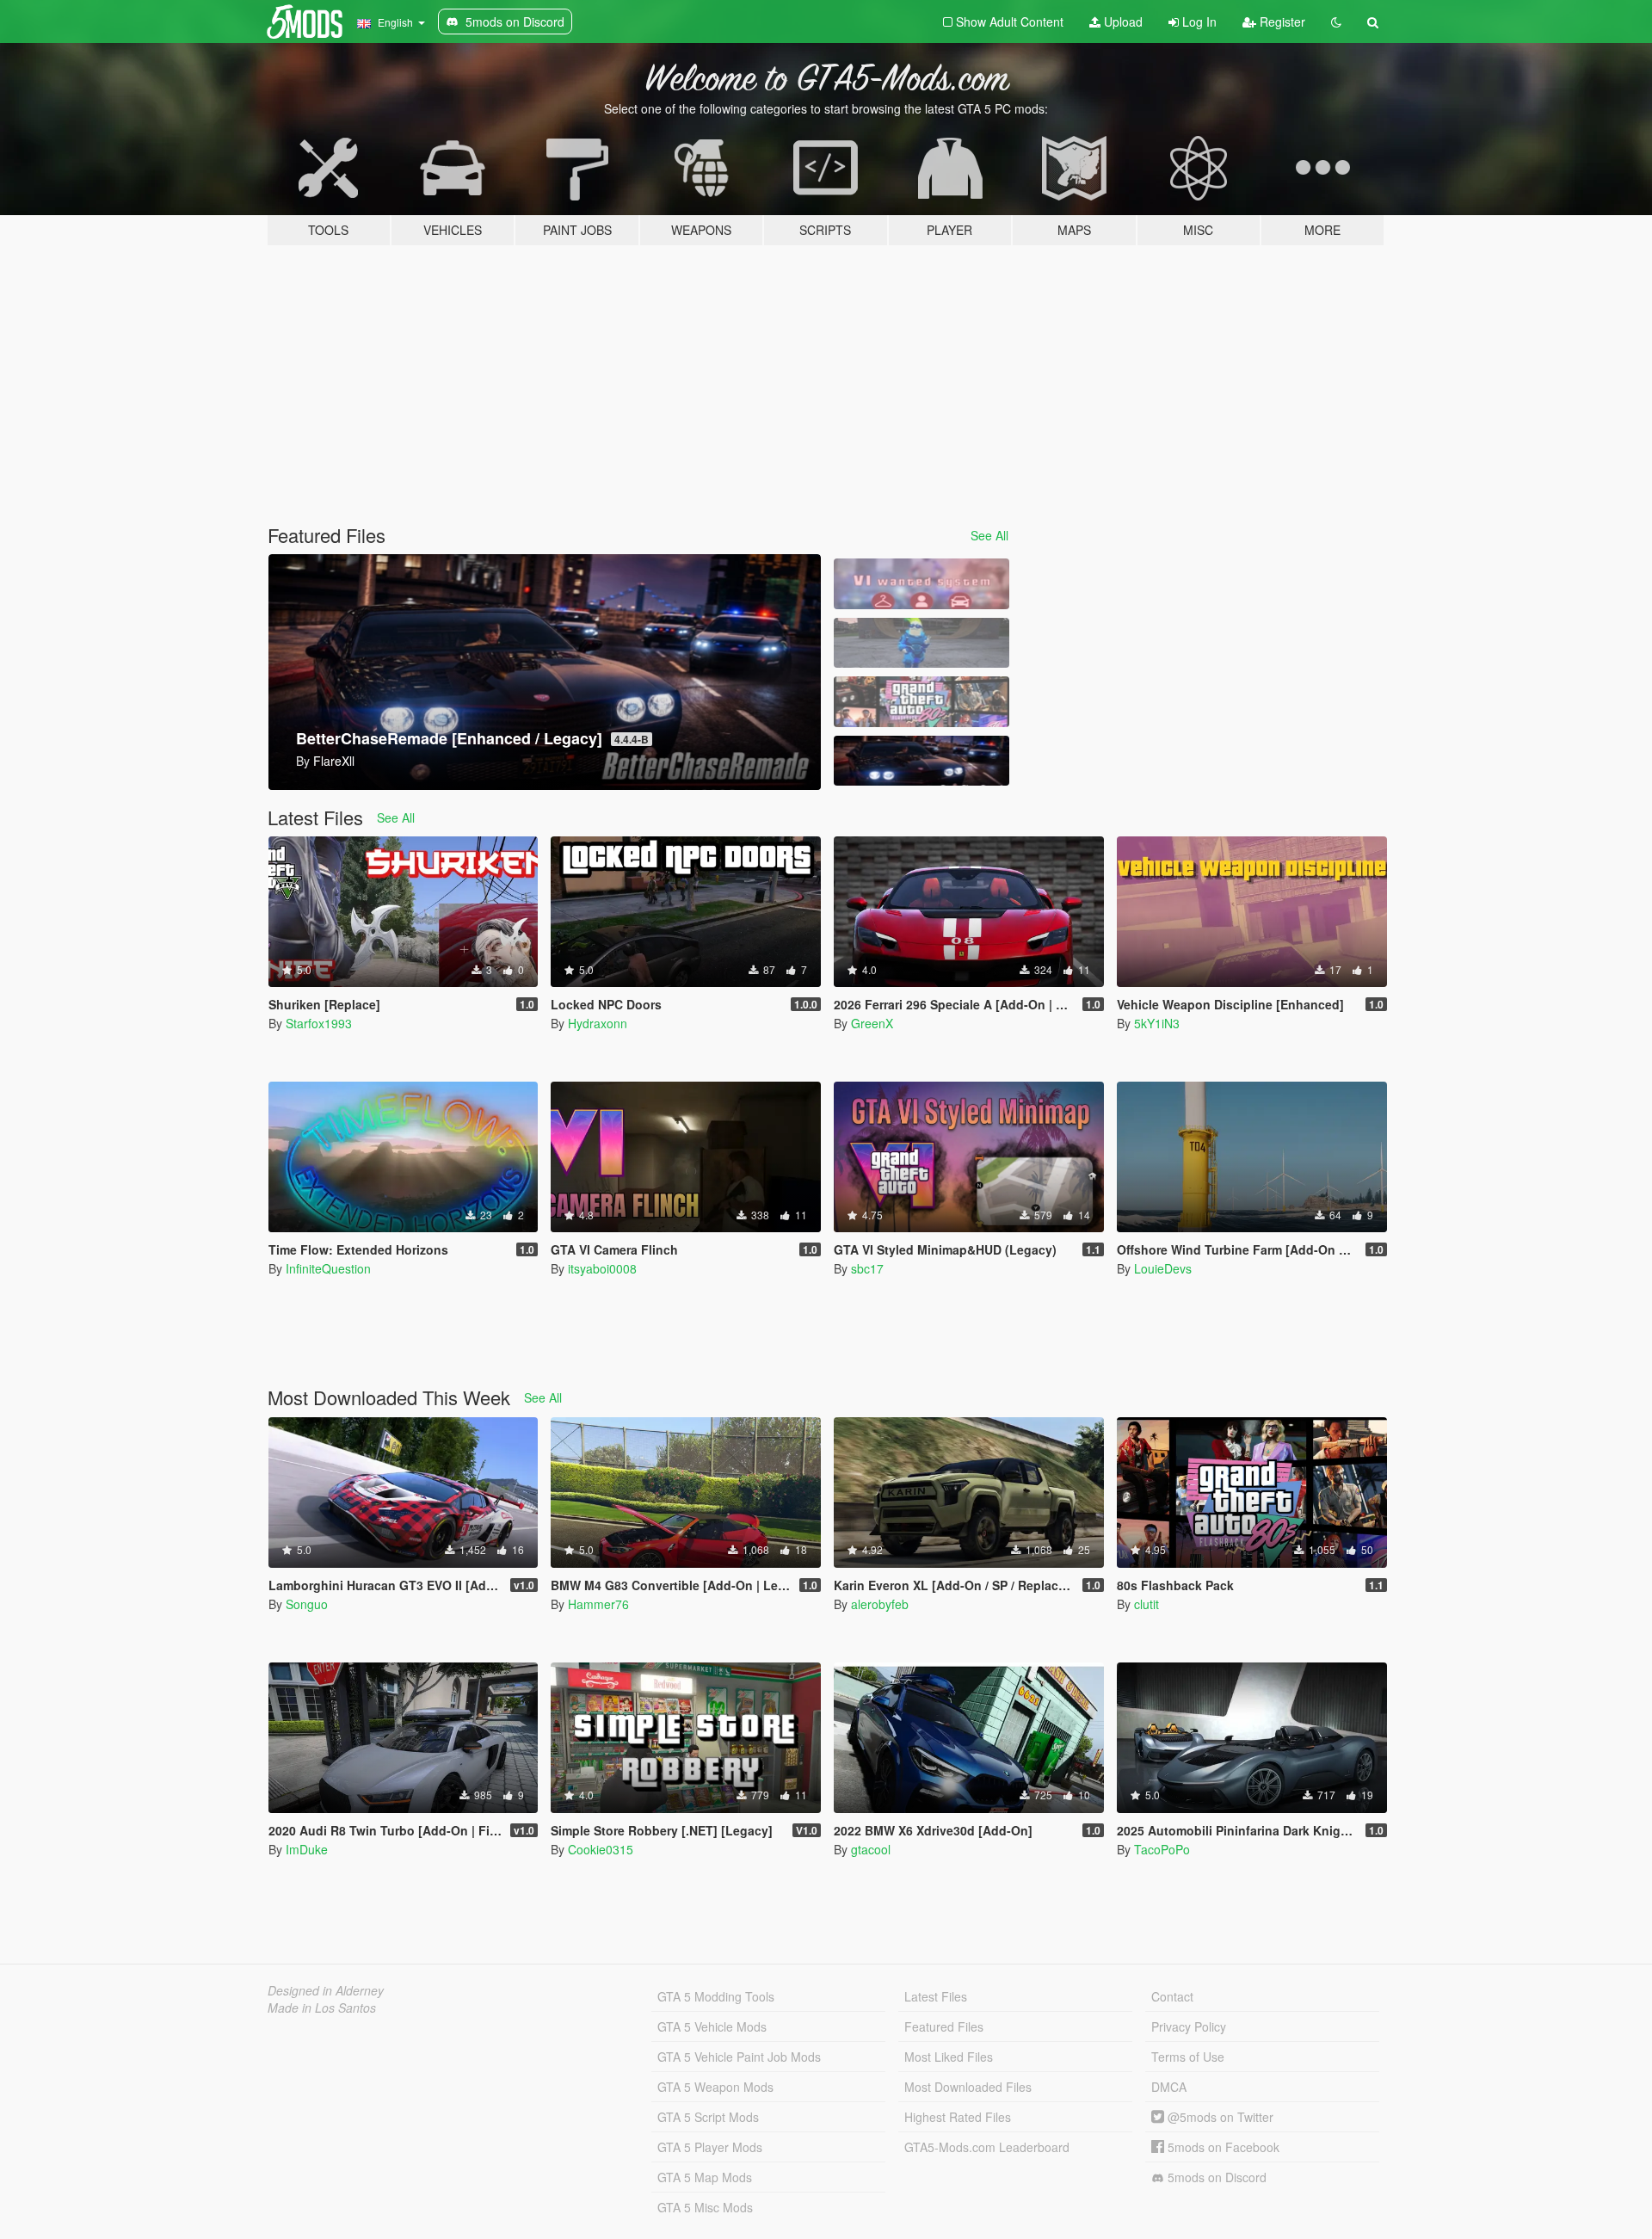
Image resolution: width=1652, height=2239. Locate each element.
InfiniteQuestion (328, 1268)
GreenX (872, 1023)
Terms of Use (1188, 2057)
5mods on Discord (1215, 2177)
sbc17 (867, 1268)
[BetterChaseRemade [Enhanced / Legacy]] (922, 761)
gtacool (871, 1849)
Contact (1172, 1996)
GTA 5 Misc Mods (705, 2207)
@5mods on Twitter (1219, 2117)
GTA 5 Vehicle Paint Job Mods (739, 2057)
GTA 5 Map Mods (705, 2177)
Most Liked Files (949, 2057)
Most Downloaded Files (968, 2087)
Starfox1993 (319, 1023)
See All (989, 535)
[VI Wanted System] (922, 584)
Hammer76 (598, 1604)
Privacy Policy (1189, 2026)
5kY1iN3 (1157, 1023)
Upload (1122, 22)
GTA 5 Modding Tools (716, 1996)
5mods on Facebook (1222, 2147)
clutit (1147, 1604)
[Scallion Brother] (922, 643)
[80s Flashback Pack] (922, 702)
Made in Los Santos (322, 2008)
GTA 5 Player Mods (710, 2147)
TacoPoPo (1162, 1849)
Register (1281, 22)
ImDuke (307, 1849)
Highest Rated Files (958, 2117)
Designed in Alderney (326, 1990)
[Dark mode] (1336, 22)
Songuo (307, 1604)
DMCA (1169, 2087)
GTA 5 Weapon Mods (715, 2087)
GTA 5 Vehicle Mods (712, 2026)
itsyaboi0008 (602, 1268)
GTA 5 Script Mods (708, 2117)
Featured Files (944, 2026)
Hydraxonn (598, 1023)
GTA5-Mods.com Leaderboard (987, 2147)
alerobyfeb (880, 1604)
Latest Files (936, 1996)
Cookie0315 (601, 1849)
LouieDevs (1163, 1268)
